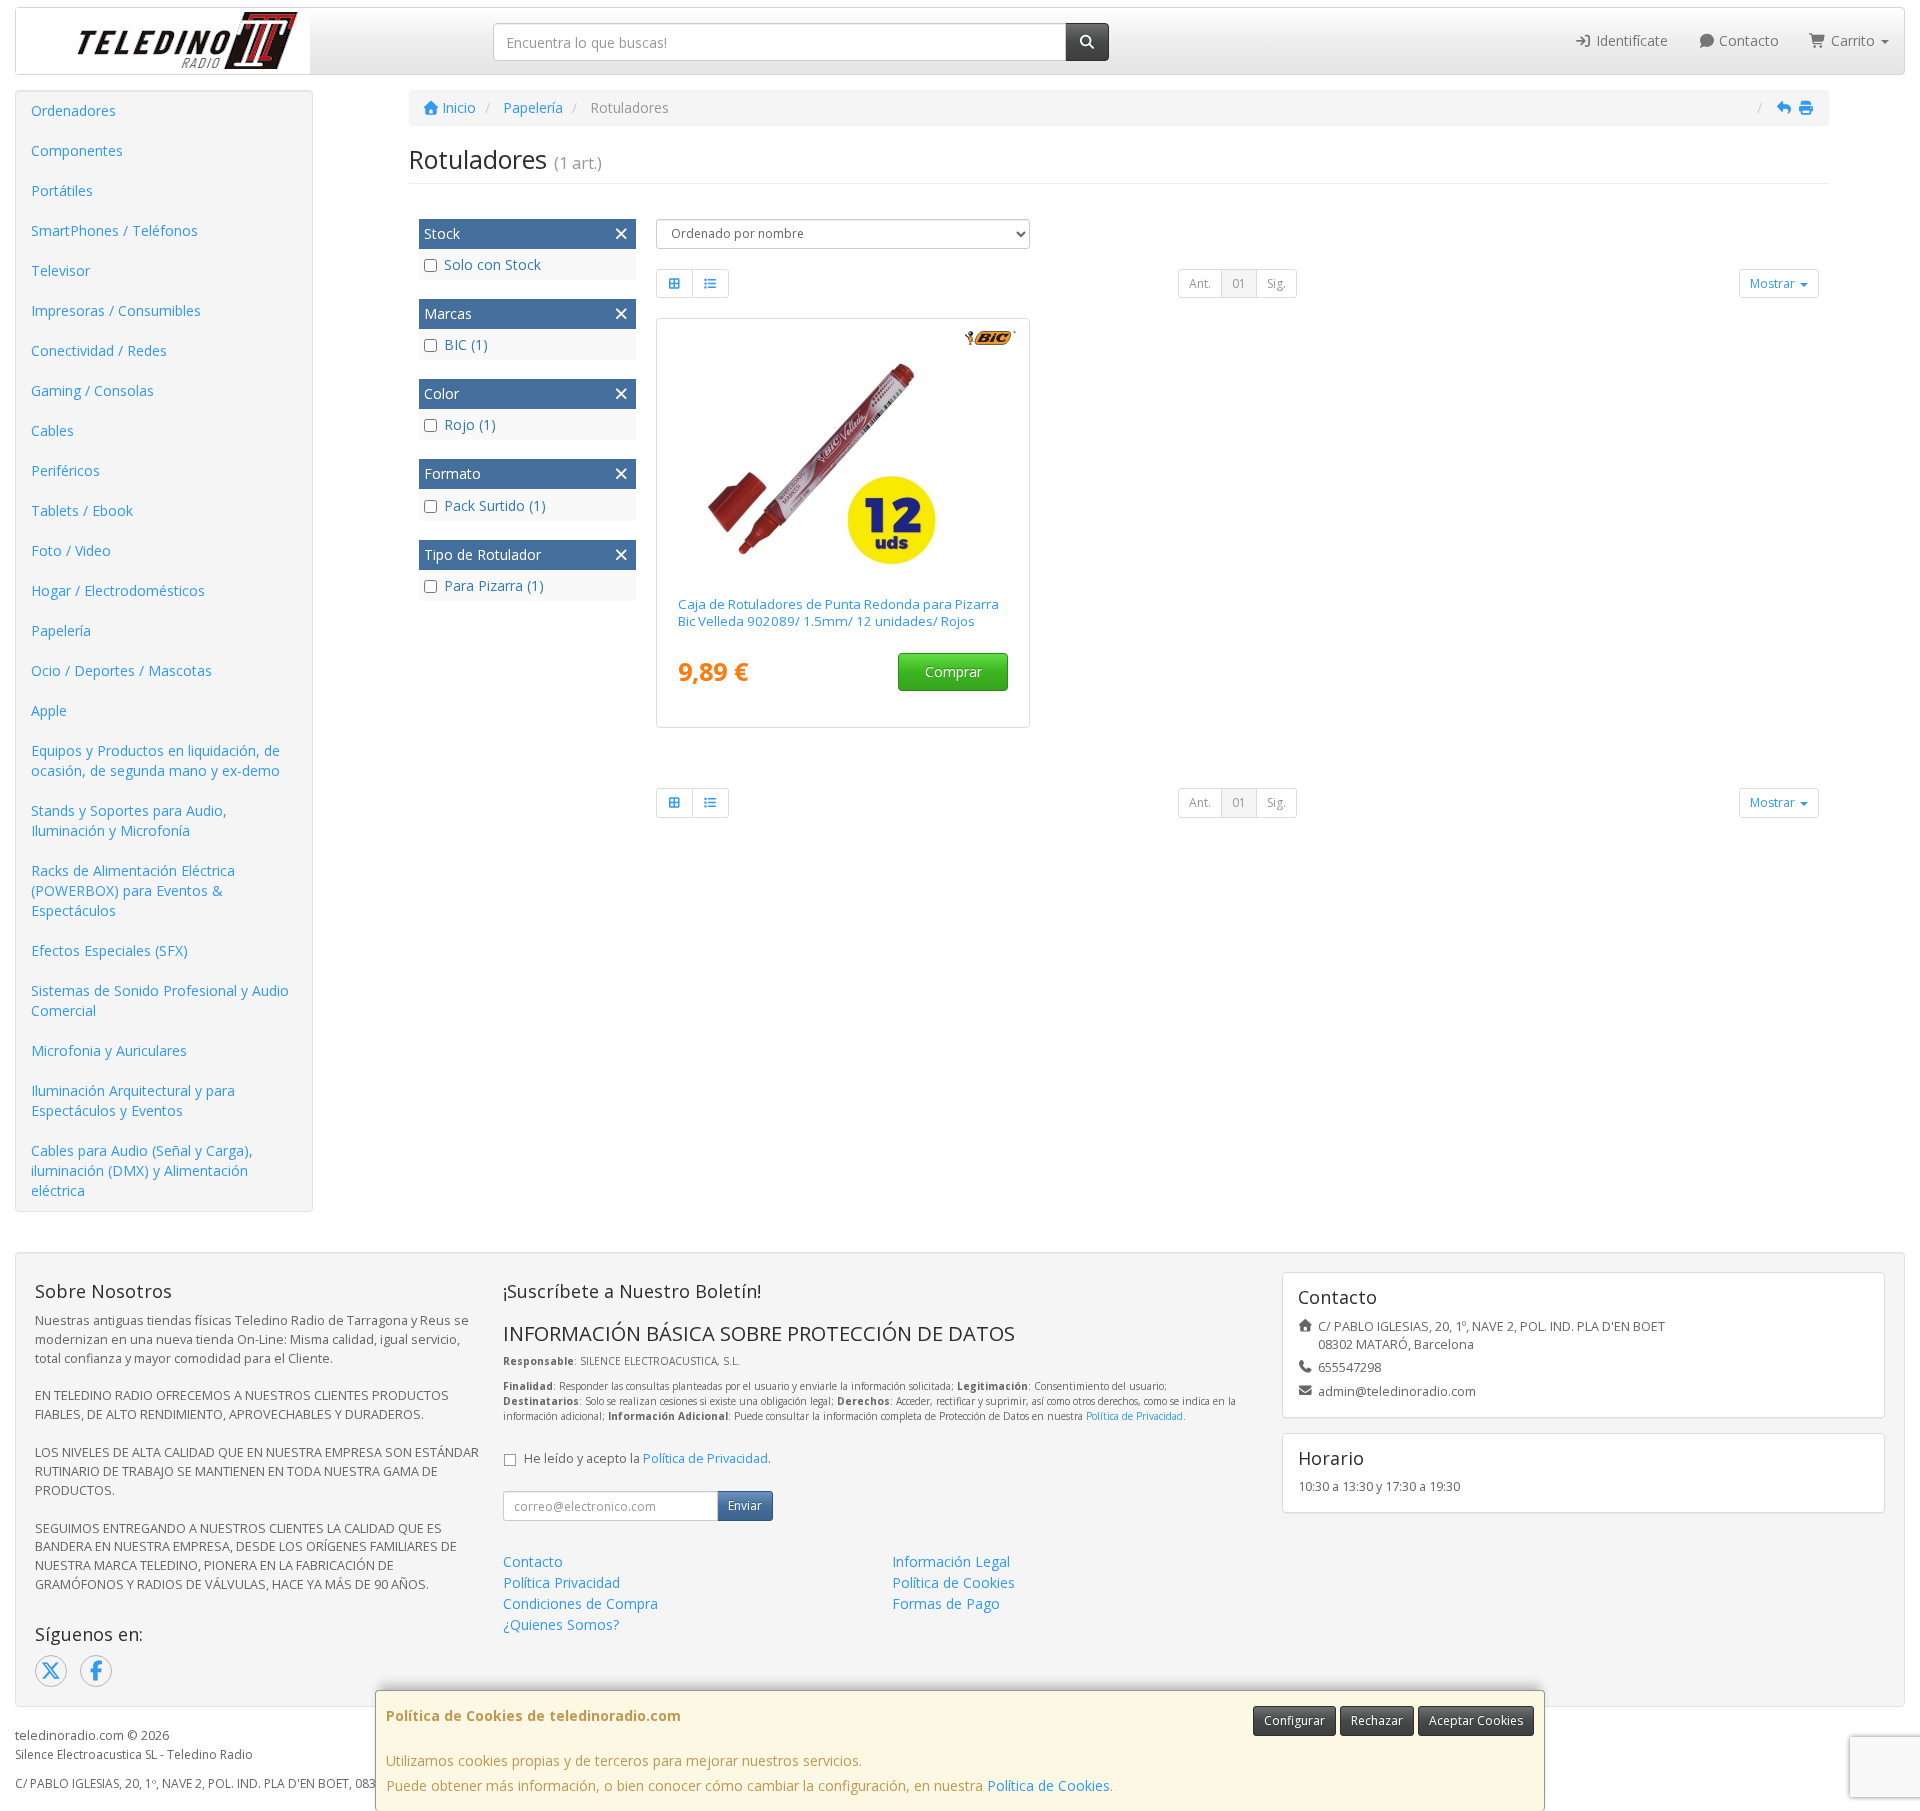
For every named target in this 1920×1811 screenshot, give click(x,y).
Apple (49, 710)
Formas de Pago (946, 1603)
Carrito (1853, 40)
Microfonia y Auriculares (109, 1050)
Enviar (745, 1505)
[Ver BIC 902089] (842, 453)
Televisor (60, 270)
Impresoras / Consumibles (116, 310)
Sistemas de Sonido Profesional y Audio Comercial (160, 1000)
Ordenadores (73, 110)
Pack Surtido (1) (495, 505)
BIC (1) (466, 344)
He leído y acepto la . (647, 1458)
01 (1239, 283)
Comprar (953, 671)
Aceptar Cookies (1476, 1720)
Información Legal (951, 1561)
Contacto (1747, 40)
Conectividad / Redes (99, 350)
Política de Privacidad (1134, 1416)
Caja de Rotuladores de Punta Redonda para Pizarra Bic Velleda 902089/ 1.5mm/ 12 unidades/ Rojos (838, 612)
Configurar (1294, 1720)
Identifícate (1630, 40)
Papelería (61, 630)
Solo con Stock (492, 264)
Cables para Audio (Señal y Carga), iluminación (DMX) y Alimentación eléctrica (142, 1170)
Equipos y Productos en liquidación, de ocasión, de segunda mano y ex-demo (155, 760)
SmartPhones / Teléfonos (114, 230)
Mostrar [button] (1774, 283)
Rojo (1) (470, 424)
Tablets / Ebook (82, 510)
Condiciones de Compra (580, 1603)
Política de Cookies (1048, 1785)
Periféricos (65, 470)
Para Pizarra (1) (494, 585)
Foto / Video (71, 550)
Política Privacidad (561, 1582)
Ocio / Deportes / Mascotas (121, 670)
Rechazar (1377, 1720)
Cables (52, 430)
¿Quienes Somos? (561, 1624)
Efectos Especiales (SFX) (109, 950)
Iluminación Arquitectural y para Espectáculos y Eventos (133, 1100)
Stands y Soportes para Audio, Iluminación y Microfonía (129, 820)
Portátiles (62, 190)
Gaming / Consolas (92, 390)
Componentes (77, 150)
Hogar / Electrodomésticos (118, 590)
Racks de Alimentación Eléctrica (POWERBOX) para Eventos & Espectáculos (133, 890)
